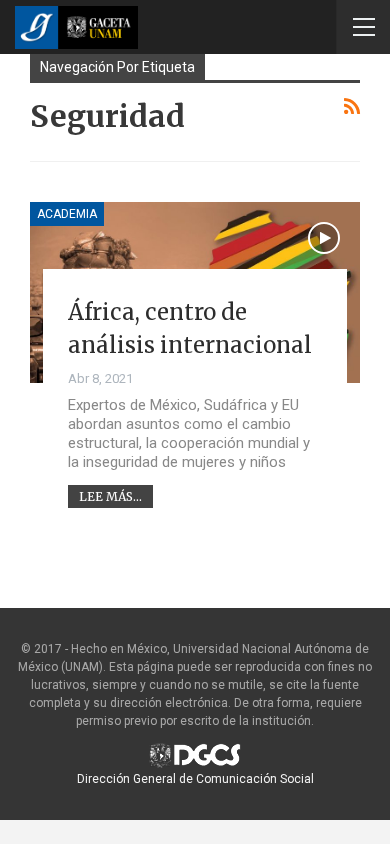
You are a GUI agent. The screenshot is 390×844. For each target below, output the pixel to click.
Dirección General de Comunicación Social (195, 779)
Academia (67, 214)
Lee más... (110, 496)
